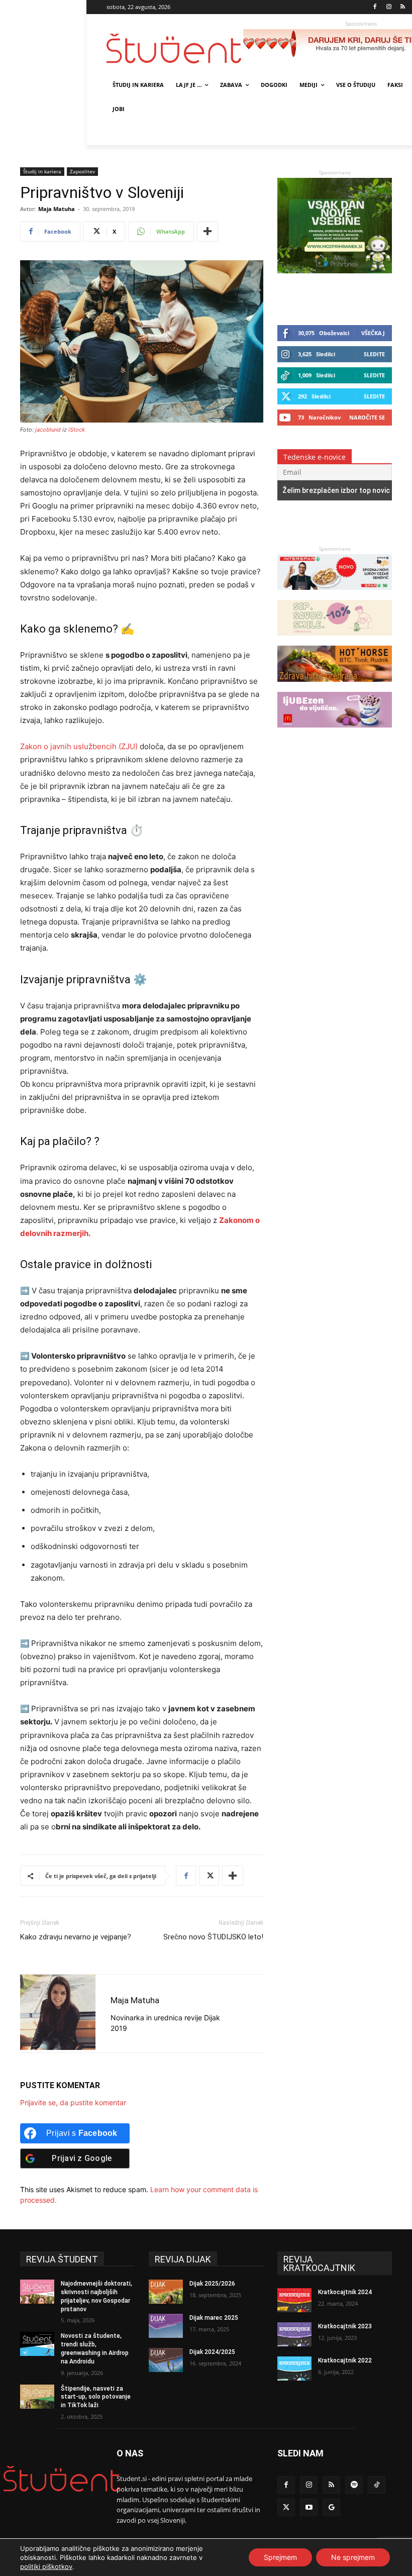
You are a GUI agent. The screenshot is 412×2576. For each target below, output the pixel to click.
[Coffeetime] (335, 640)
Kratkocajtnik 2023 (345, 2326)
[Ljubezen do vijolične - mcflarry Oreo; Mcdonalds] (335, 732)
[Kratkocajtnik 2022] (294, 2368)
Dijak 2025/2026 (212, 2284)
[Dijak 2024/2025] (166, 2360)
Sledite (374, 354)
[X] (209, 1876)
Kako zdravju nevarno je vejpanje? (76, 1937)
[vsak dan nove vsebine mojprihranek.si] (335, 271)
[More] (208, 232)
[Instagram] (389, 7)
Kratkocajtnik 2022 (345, 2360)
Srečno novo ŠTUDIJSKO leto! (213, 1937)
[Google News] (331, 2507)
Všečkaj (373, 333)
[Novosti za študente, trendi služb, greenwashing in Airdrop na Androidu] (37, 2344)
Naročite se (367, 417)
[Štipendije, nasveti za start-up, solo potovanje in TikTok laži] (37, 2397)
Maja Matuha (57, 209)
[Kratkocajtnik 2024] (294, 2300)
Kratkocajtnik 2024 (345, 2292)
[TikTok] (377, 2485)
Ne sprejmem (353, 2557)
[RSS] (403, 7)
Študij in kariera (42, 171)
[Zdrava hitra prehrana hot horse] (335, 687)
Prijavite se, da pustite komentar (73, 2102)
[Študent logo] (175, 48)
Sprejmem (280, 2557)
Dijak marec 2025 (214, 2318)
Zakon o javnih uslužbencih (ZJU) (79, 746)
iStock (77, 430)
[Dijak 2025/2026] (166, 2292)
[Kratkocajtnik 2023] (294, 2334)
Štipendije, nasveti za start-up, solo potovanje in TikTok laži (96, 2397)
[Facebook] (375, 7)
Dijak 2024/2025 (212, 2352)
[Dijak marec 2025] (166, 2326)
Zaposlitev (82, 171)
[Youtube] (309, 2507)
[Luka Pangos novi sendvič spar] (335, 595)
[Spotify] (354, 2485)
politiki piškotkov (46, 2566)
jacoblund (48, 430)
